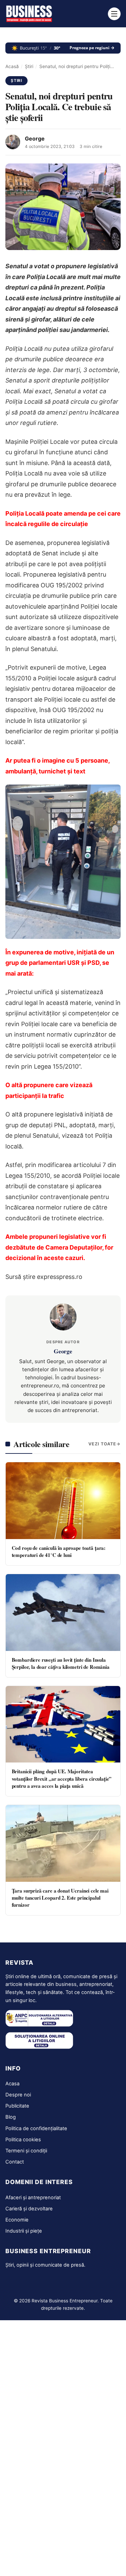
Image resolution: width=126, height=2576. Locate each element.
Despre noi (18, 2095)
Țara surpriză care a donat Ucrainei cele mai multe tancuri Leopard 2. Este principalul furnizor (60, 1898)
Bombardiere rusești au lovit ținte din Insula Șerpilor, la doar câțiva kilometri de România (61, 1663)
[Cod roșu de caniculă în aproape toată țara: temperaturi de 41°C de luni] (63, 1500)
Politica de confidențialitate (36, 2128)
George (35, 139)
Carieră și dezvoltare (29, 2209)
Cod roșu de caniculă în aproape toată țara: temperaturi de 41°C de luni (59, 1551)
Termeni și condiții (26, 2151)
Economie (17, 2220)
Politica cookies (23, 2140)
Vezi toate (102, 1444)
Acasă (12, 66)
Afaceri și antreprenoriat (33, 2198)
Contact (15, 2162)
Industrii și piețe (24, 2231)
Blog (11, 2117)
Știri (29, 66)
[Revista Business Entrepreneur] (29, 14)
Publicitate (17, 2106)
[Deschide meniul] (114, 14)
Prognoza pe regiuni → (92, 48)
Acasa (12, 2084)
